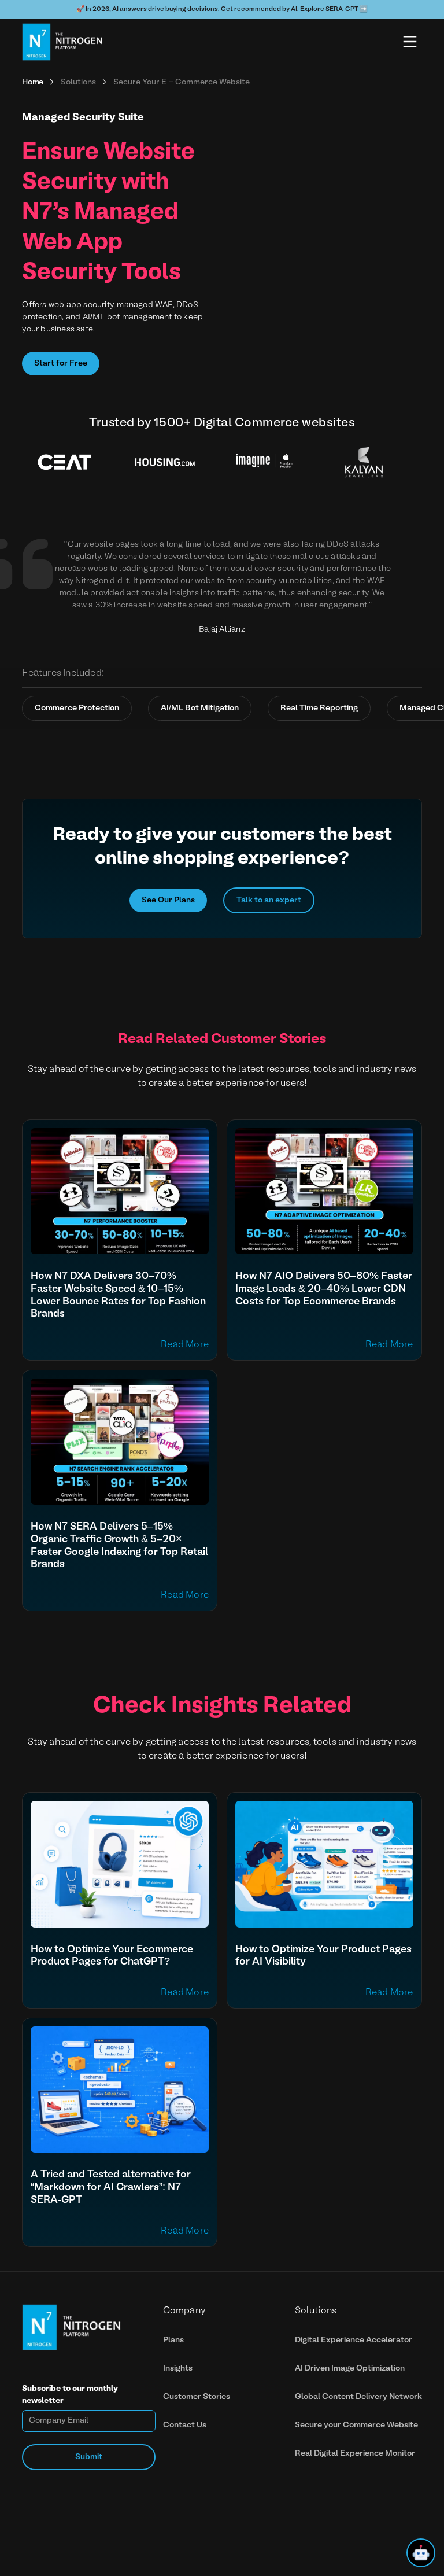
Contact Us (185, 2425)
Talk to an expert (269, 900)
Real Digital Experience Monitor (355, 2454)
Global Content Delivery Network (358, 2397)
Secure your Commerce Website (356, 2425)
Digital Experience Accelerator (354, 2340)
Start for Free (61, 364)
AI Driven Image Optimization (350, 2369)
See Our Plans (168, 900)
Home (33, 82)
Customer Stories (197, 2397)
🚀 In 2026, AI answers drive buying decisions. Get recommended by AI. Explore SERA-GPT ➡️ (222, 9)
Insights (178, 2369)
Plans (173, 2340)
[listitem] (72, 463)
